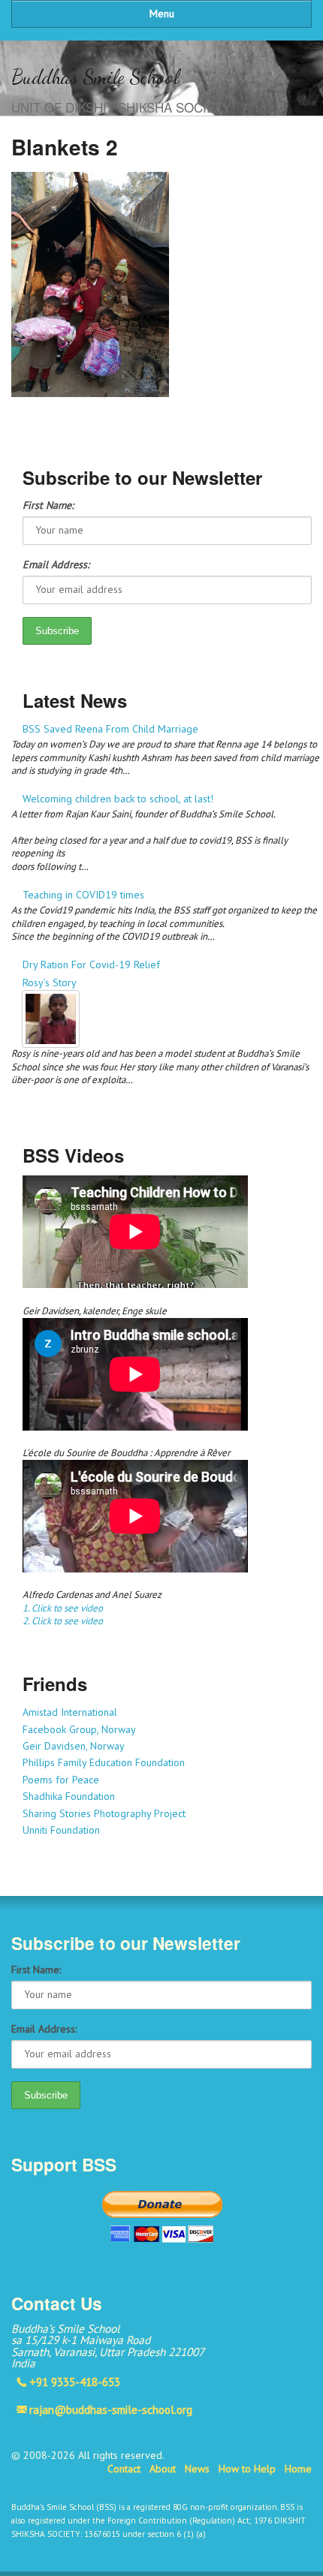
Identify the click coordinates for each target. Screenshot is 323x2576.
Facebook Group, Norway (79, 1729)
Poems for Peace (61, 1780)
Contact (124, 2469)
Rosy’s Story (50, 983)
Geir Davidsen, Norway (74, 1746)
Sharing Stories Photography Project (104, 1813)
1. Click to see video (63, 1608)
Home (298, 2469)
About (163, 2469)
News (197, 2469)
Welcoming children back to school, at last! (118, 799)
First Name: (48, 505)
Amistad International (70, 1712)
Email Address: (56, 564)
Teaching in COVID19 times (83, 895)
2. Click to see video (63, 1621)
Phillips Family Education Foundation (104, 1762)
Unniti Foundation (61, 1830)
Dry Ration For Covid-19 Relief (91, 964)
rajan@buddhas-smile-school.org (111, 2409)
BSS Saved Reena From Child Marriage (110, 729)
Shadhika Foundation (69, 1796)
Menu (162, 14)
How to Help (247, 2469)
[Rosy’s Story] (167, 1019)
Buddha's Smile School (95, 77)
